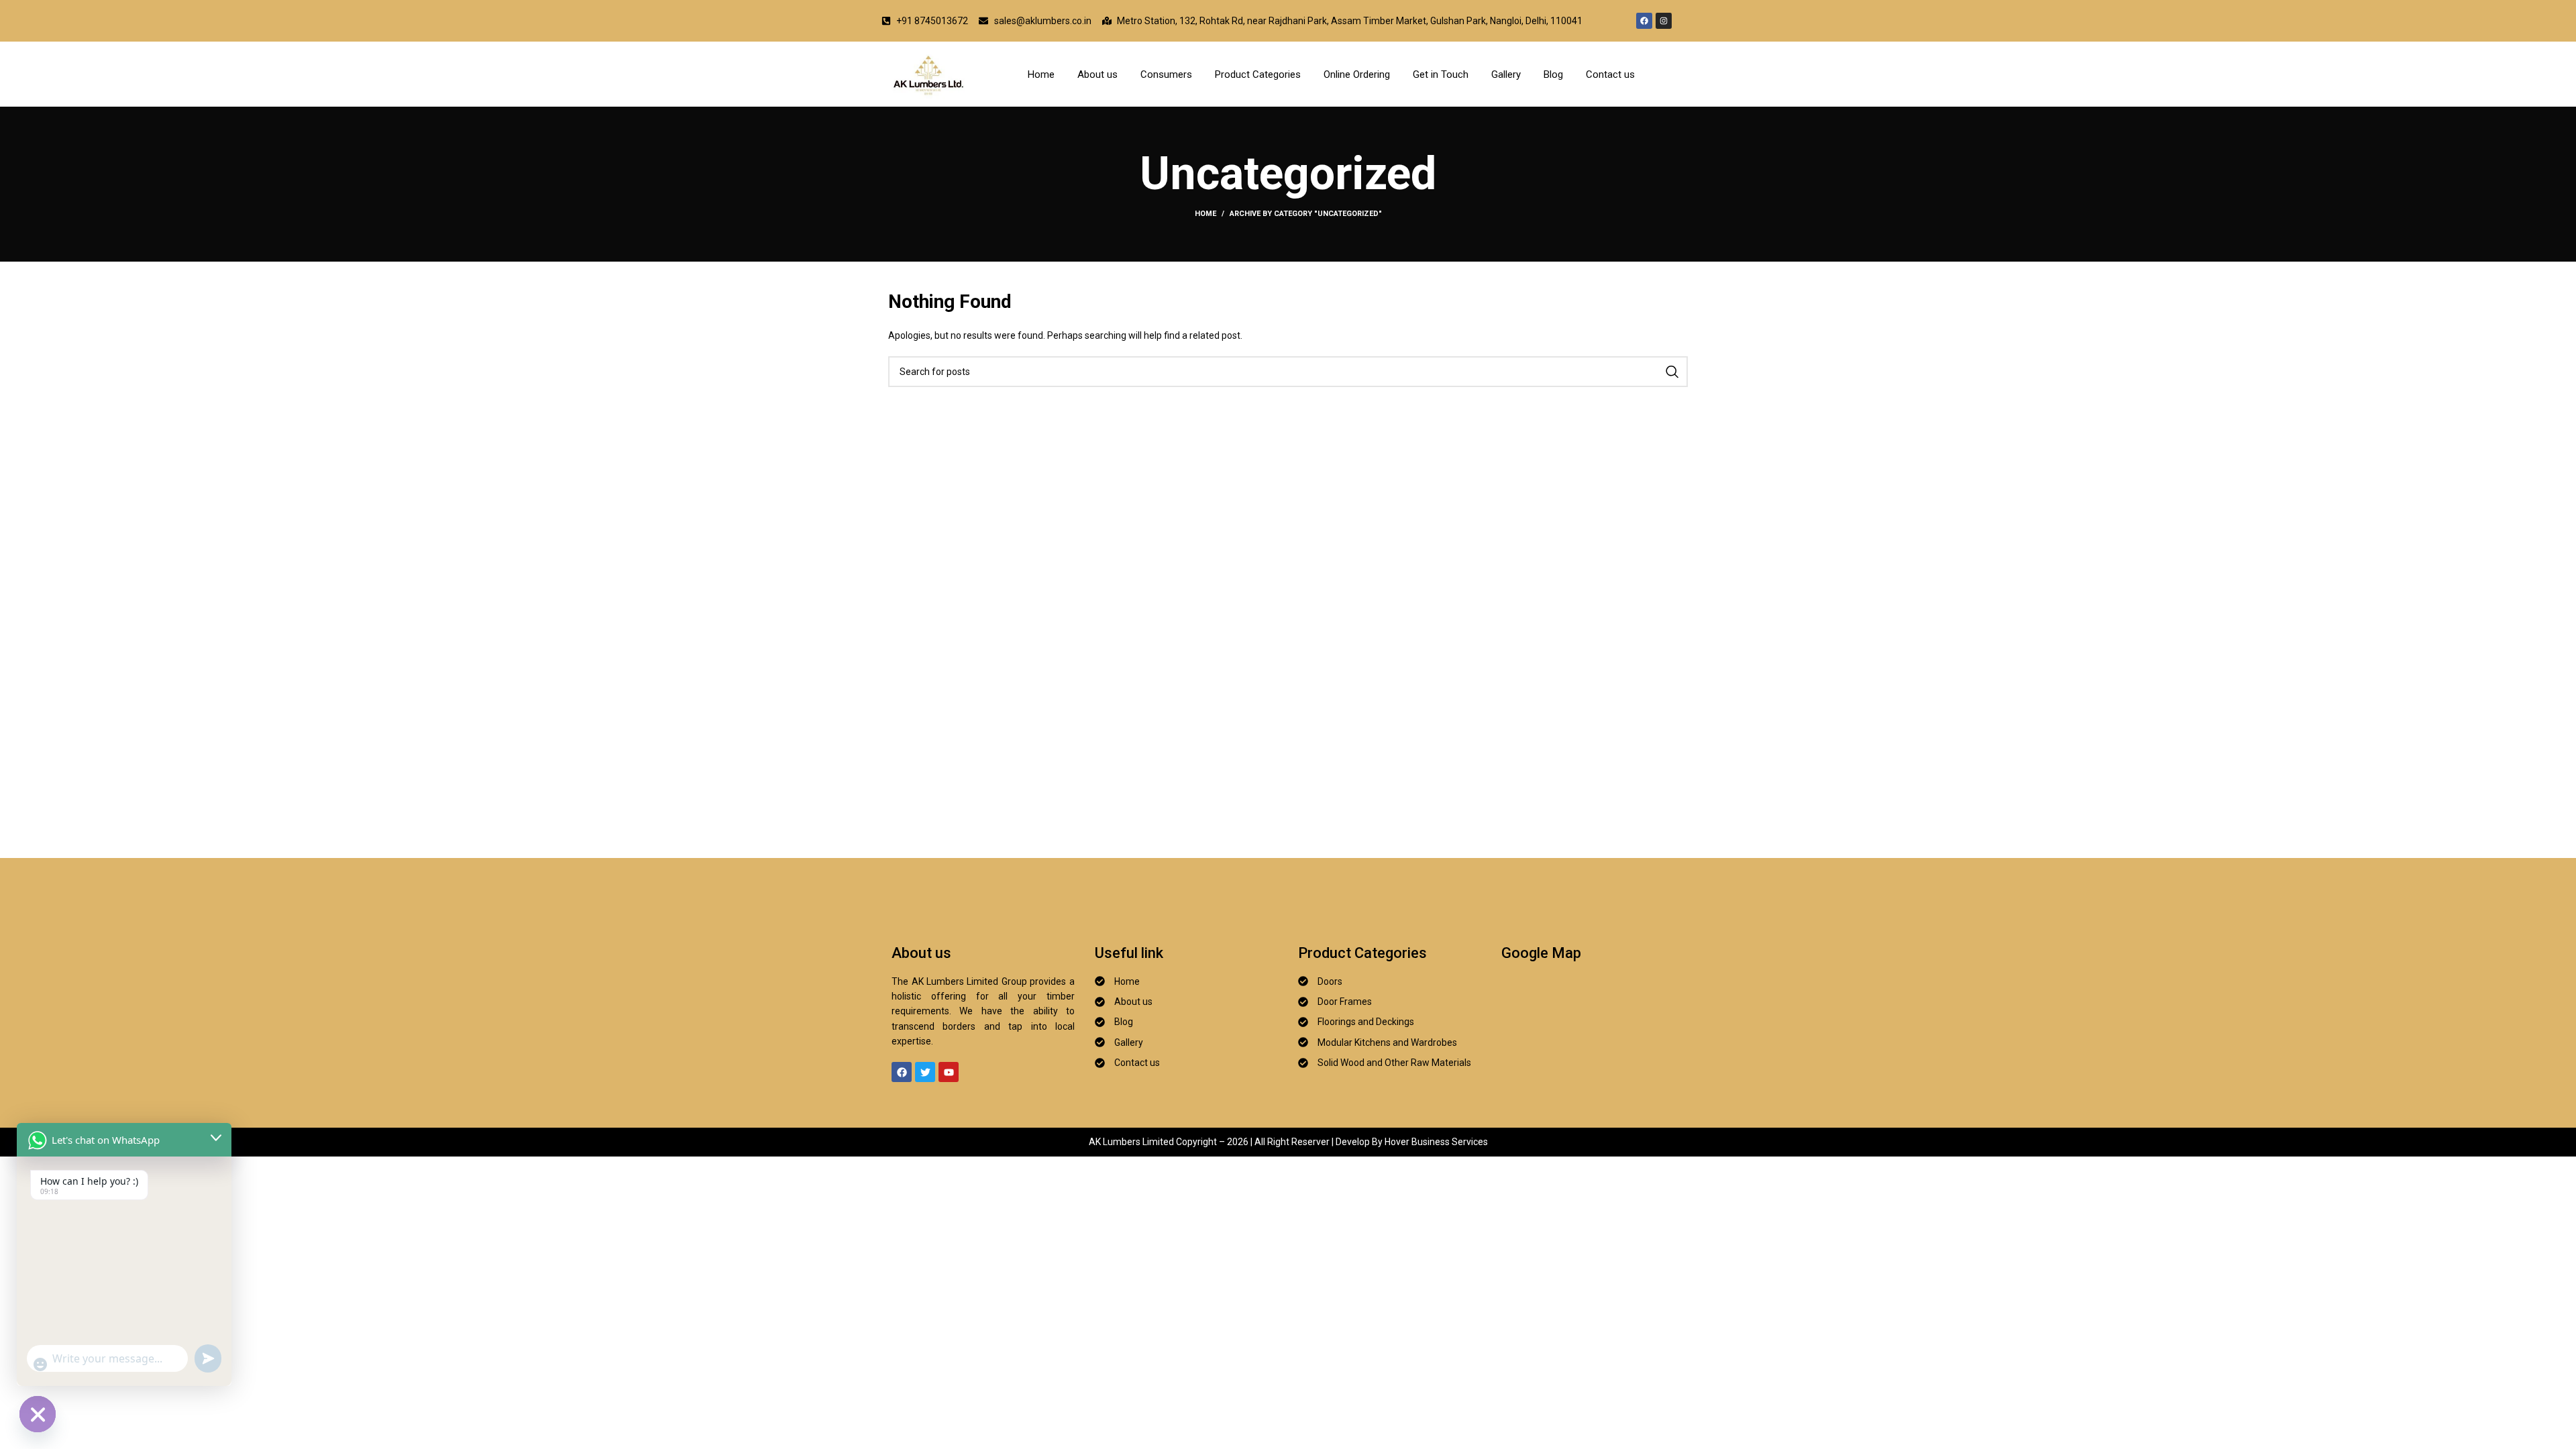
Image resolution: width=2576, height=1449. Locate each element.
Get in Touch (1441, 74)
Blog (1553, 74)
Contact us (1610, 74)
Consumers (1166, 74)
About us (1097, 74)
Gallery (1506, 74)
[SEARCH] (1672, 372)
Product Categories (1258, 74)
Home (1041, 74)
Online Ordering (1357, 74)
